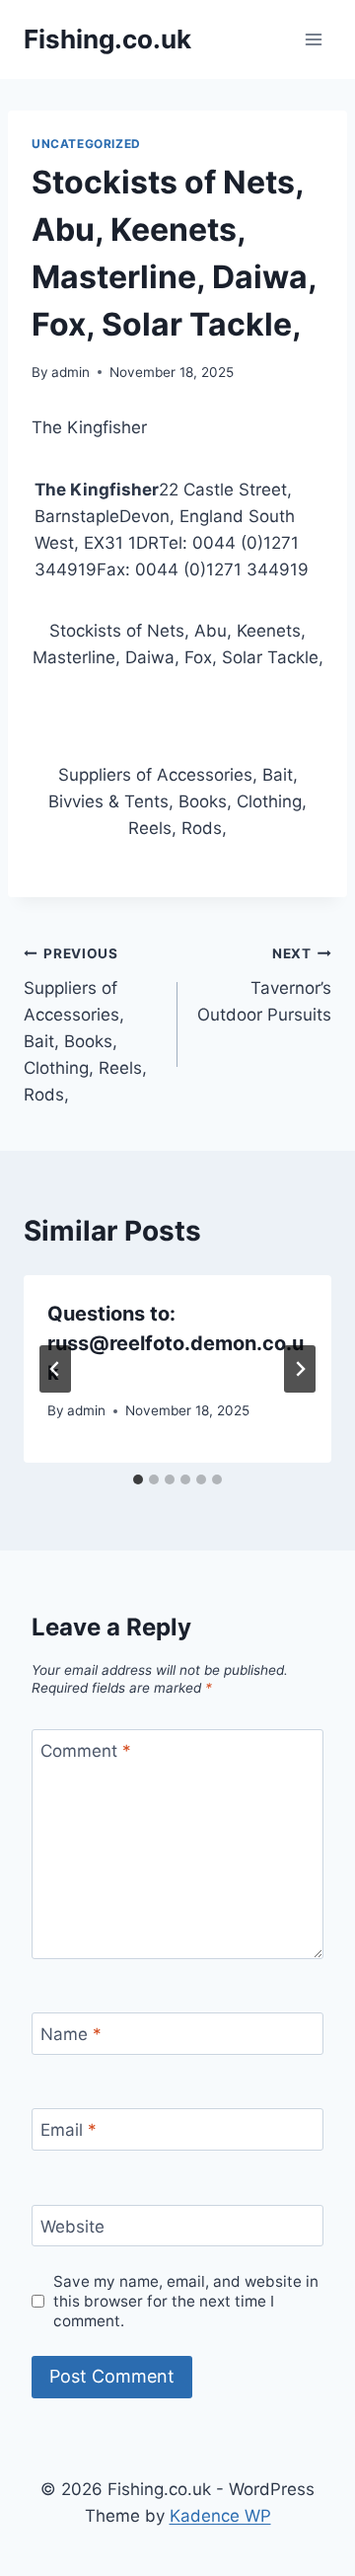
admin (71, 372)
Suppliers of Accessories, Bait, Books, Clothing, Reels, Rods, (85, 1025)
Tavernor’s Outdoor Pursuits (264, 985)
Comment (86, 1751)
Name (71, 2034)
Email (69, 2130)
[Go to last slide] (55, 1369)
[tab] (138, 1479)
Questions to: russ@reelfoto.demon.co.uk (176, 1343)
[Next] (300, 1369)
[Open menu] (313, 39)
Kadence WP (220, 2516)
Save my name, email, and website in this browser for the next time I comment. (186, 2301)
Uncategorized (86, 144)
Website (72, 2227)
